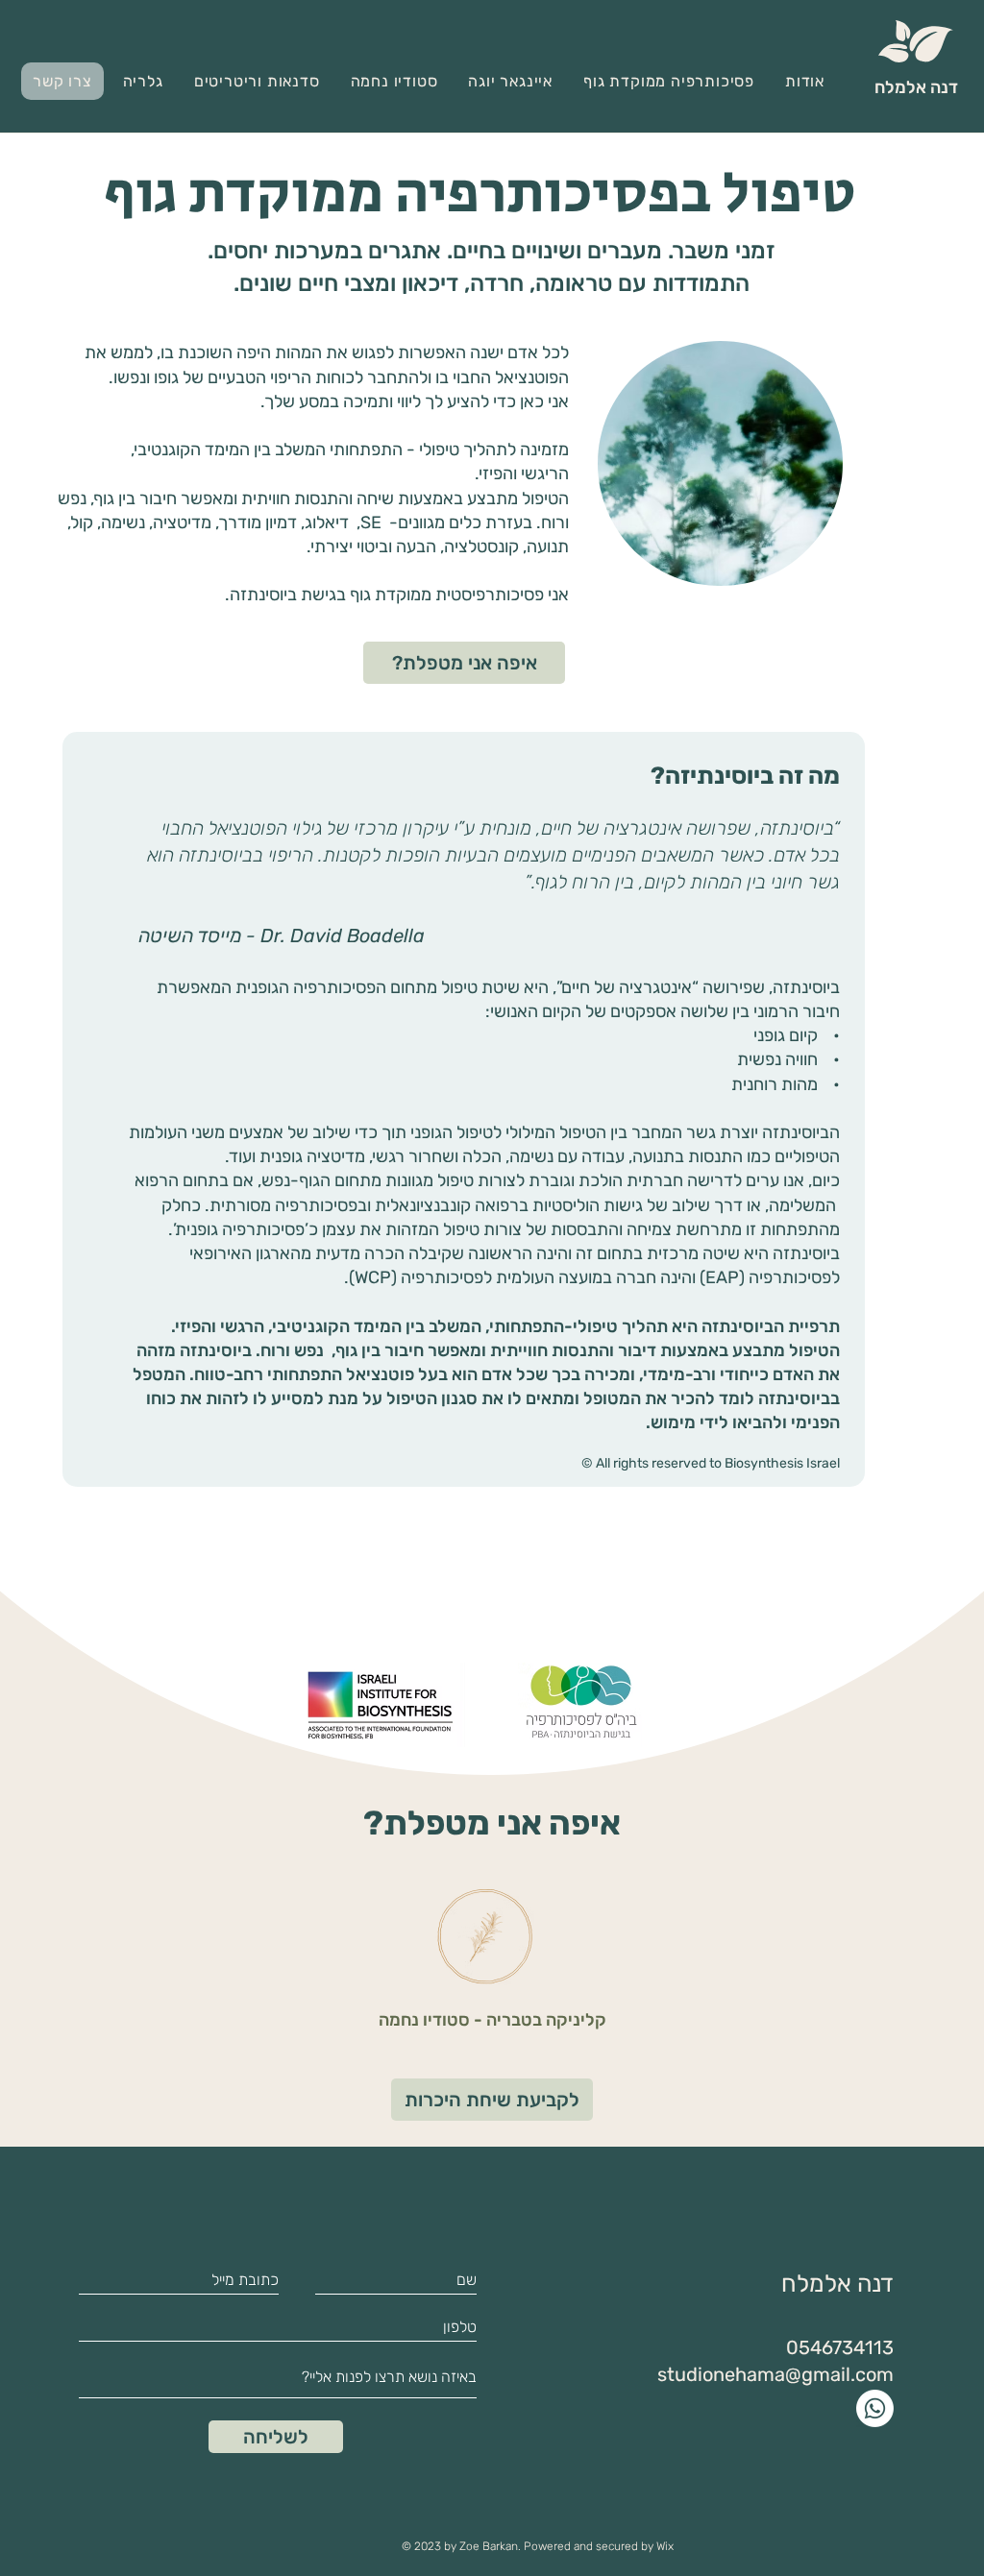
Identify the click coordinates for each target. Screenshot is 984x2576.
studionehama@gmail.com (775, 2374)
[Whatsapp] (875, 2408)
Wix (665, 2546)
